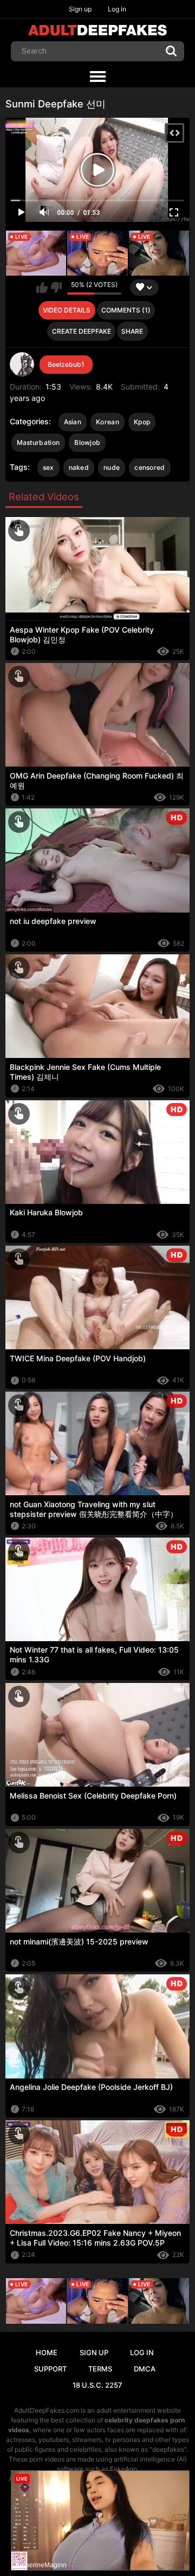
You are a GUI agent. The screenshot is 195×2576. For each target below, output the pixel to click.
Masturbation (38, 442)
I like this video (42, 288)
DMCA (145, 2369)
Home (47, 2352)
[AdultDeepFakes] (97, 30)
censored (149, 467)
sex (48, 467)
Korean (108, 422)
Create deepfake (82, 331)
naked (79, 467)
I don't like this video (56, 288)
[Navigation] (97, 77)
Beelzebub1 (66, 364)
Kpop (142, 422)
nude (112, 467)
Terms (100, 2369)
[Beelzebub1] (22, 365)
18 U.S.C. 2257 (97, 2385)
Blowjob (87, 442)
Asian (73, 422)
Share (132, 331)
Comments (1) (126, 310)
